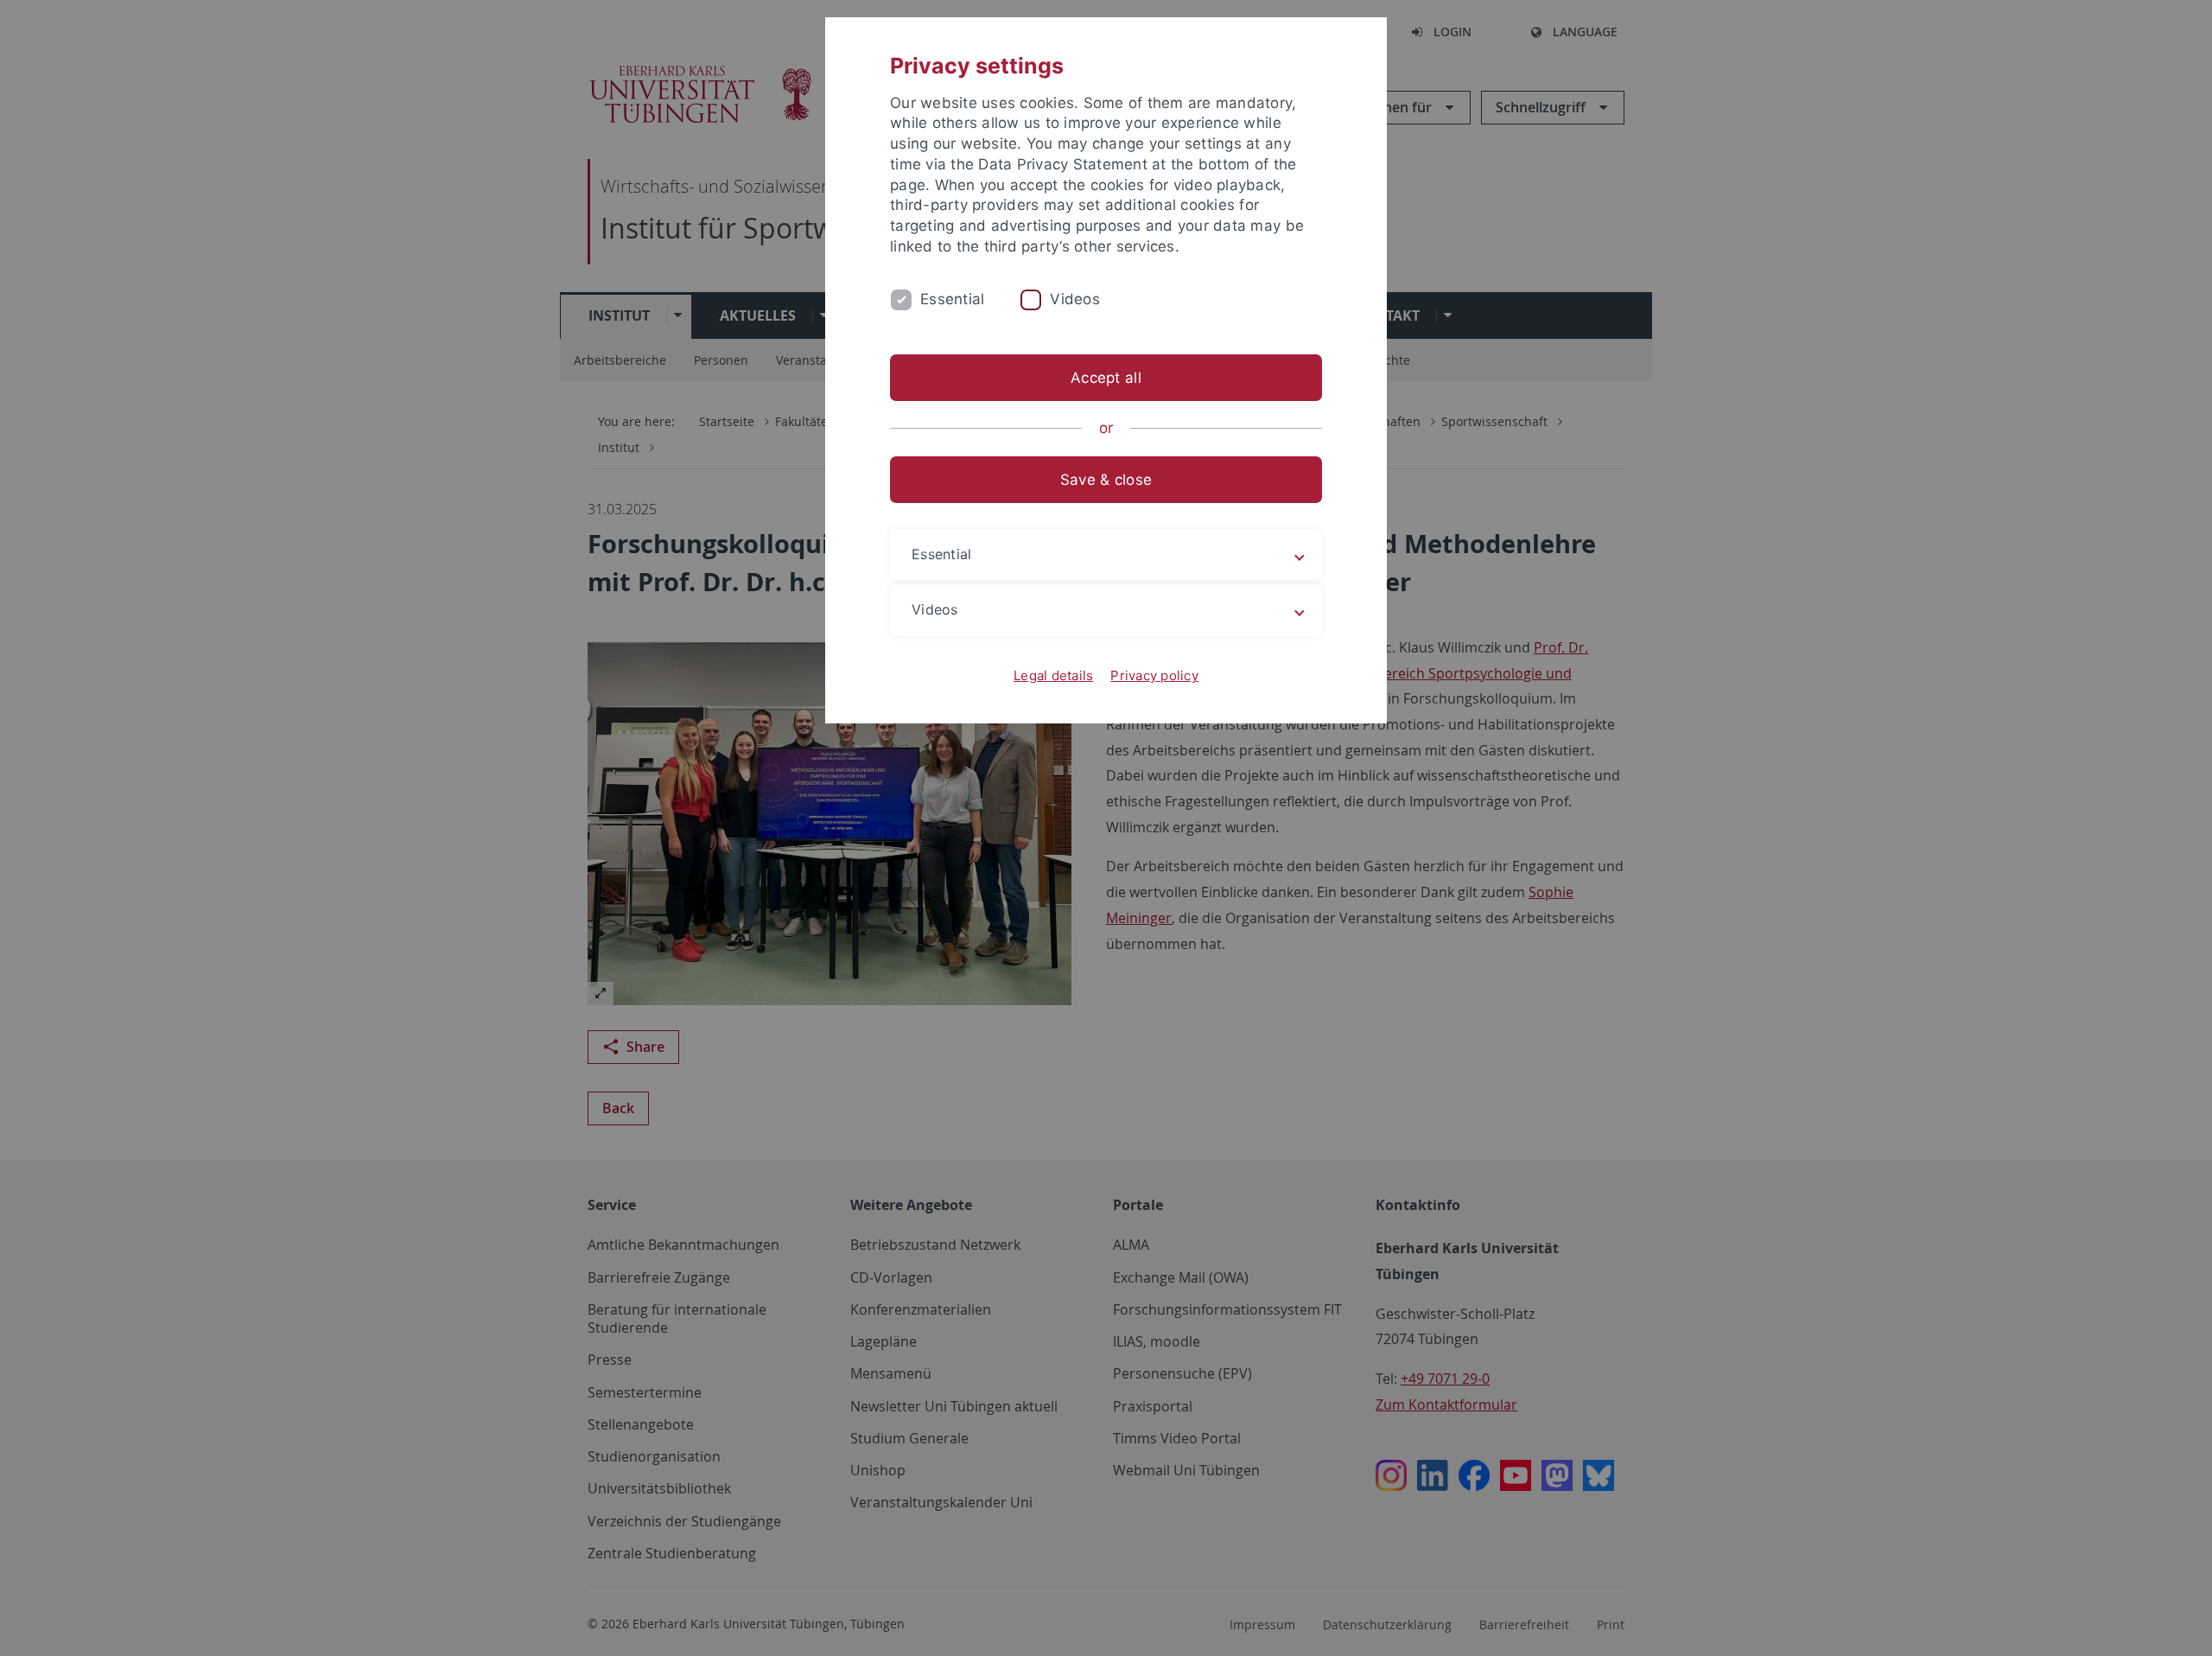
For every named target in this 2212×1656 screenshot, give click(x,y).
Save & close (1106, 480)
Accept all (1106, 378)
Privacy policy (1154, 675)
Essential (952, 299)
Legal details (1053, 675)
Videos (1075, 299)
